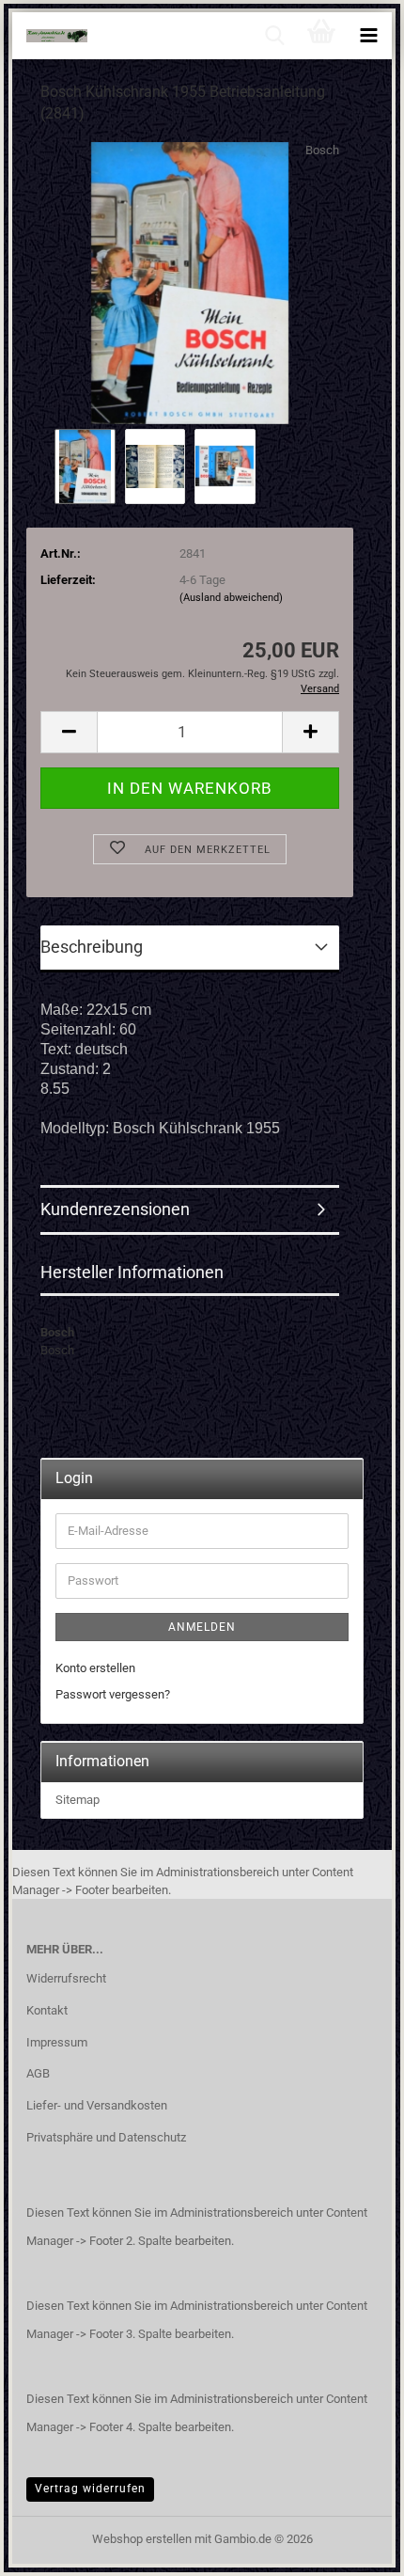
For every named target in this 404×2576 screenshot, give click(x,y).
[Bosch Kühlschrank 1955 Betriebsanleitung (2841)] (190, 282)
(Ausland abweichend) (231, 598)
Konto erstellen (95, 1668)
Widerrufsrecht (66, 1978)
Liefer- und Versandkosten (97, 2105)
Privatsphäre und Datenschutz (106, 2137)
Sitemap (78, 1800)
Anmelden (202, 1627)
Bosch (322, 150)
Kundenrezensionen (115, 1209)
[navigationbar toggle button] (368, 36)
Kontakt (47, 2010)
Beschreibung (92, 947)
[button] (69, 732)
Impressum (57, 2042)
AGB (38, 2073)
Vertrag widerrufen (90, 2489)
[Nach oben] (352, 2548)
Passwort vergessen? (113, 1694)
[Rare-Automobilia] (50, 36)
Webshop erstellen (142, 2539)
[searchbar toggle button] (274, 36)
